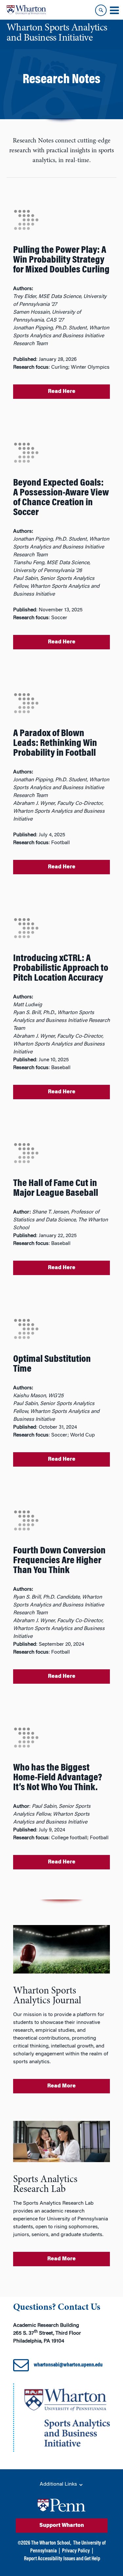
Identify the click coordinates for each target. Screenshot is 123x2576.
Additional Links (59, 2484)
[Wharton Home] (26, 10)
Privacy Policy (76, 2551)
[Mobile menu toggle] (114, 10)
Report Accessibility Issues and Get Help (62, 2559)
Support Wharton (62, 2526)
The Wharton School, (51, 2543)
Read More (61, 2086)
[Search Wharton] (101, 10)
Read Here (62, 392)
